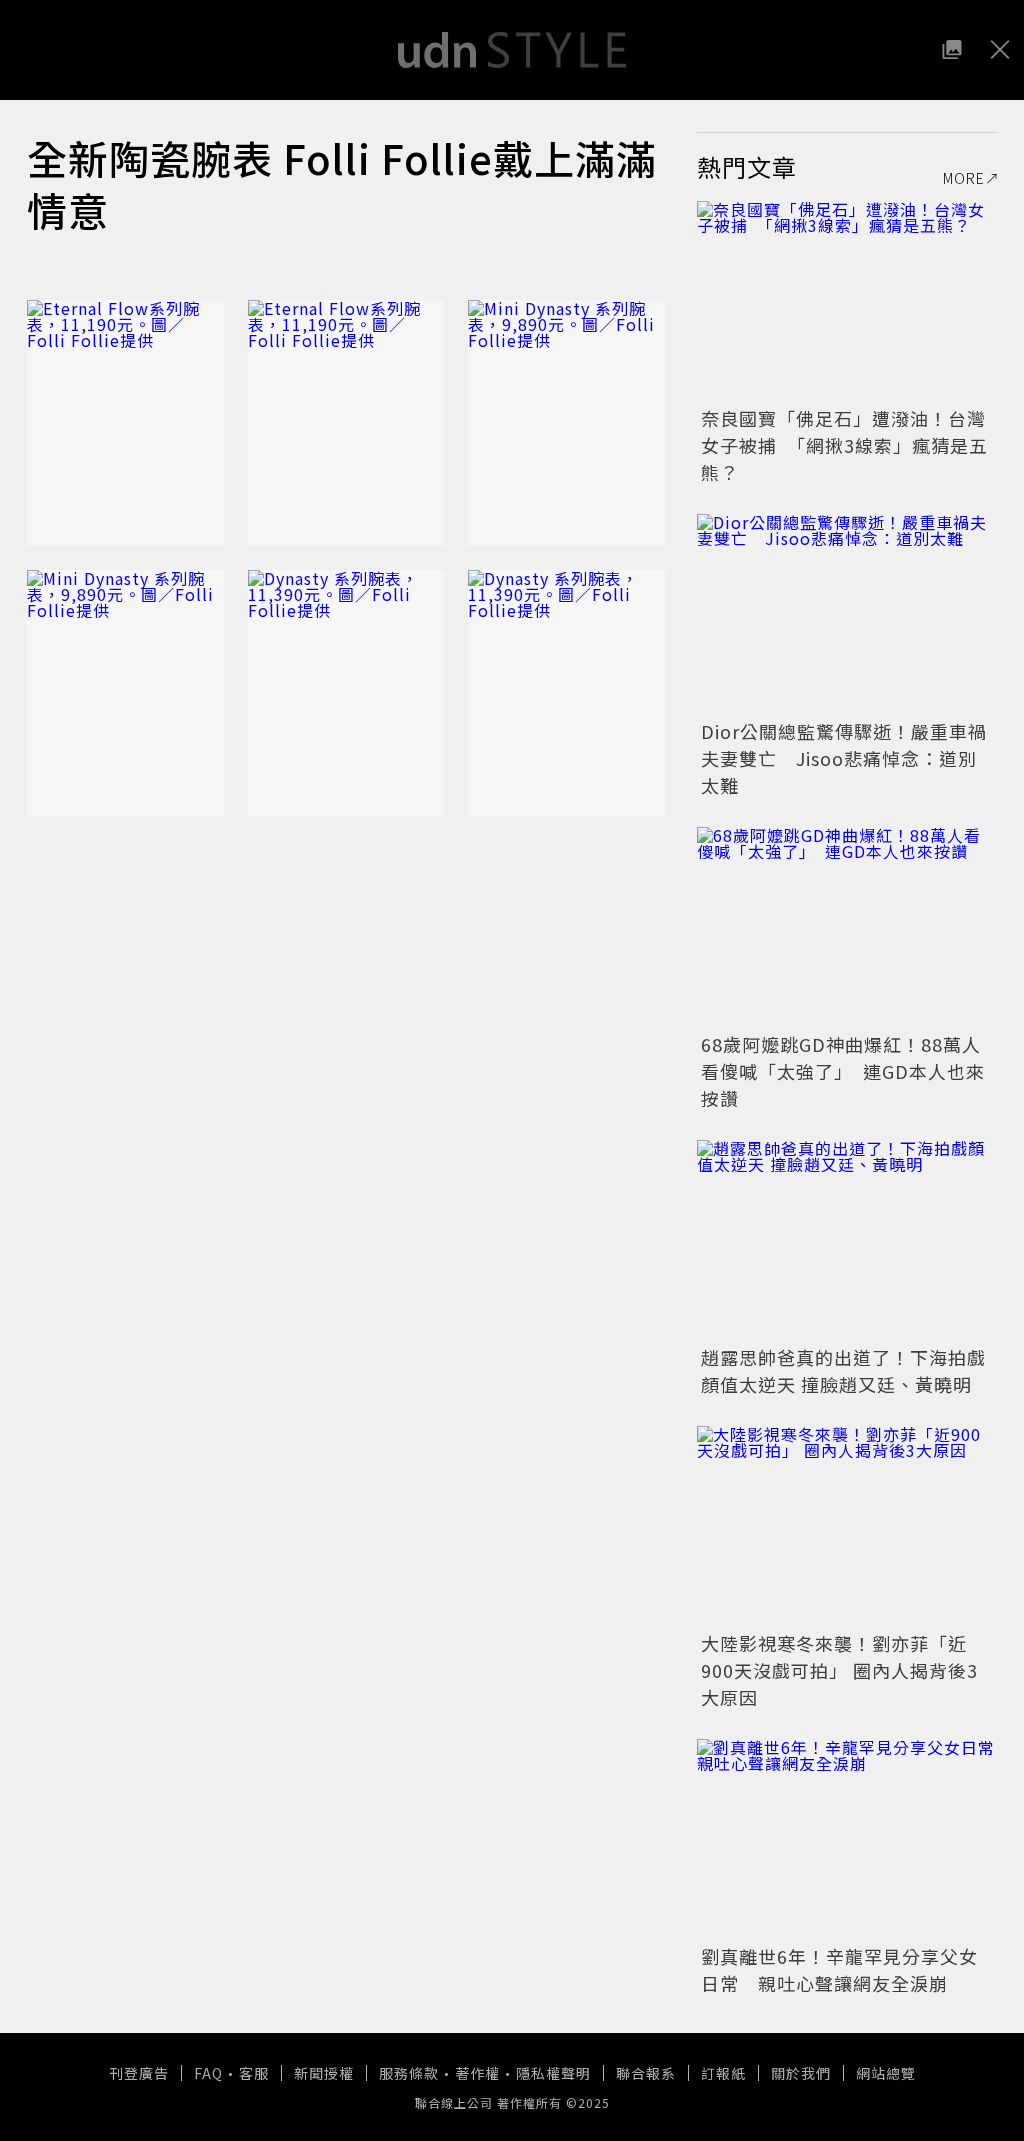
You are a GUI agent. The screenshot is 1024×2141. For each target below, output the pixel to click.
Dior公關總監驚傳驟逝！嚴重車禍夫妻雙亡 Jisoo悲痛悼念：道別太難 (844, 758)
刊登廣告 (139, 2073)
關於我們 (801, 2073)
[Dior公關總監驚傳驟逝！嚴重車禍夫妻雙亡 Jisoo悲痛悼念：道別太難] (847, 614)
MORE (964, 178)
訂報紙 (723, 2073)
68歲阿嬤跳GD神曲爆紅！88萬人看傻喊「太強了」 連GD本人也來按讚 (843, 1071)
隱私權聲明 (553, 2073)
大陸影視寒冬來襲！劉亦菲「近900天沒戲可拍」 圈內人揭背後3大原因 (839, 1670)
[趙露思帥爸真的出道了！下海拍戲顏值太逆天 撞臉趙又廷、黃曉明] (847, 1240)
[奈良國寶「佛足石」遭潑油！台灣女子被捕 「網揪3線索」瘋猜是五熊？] (847, 301)
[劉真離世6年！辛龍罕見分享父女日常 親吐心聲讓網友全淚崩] (847, 1839)
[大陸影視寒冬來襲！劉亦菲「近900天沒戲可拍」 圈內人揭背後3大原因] (847, 1526)
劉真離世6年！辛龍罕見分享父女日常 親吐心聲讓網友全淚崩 (839, 1969)
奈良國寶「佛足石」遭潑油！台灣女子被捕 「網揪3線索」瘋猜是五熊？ (844, 445)
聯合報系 (646, 2073)
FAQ (208, 2073)
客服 (254, 2073)
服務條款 (409, 2073)
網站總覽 (886, 2073)
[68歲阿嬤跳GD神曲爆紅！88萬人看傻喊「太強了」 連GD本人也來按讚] (847, 927)
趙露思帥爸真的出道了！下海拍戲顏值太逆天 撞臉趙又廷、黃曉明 (843, 1370)
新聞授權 (324, 2073)
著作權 (477, 2073)
